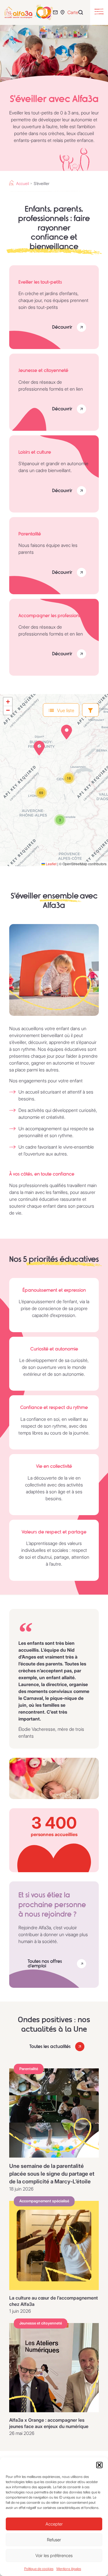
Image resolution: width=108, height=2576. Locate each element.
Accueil (23, 184)
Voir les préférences (54, 2555)
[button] (99, 2465)
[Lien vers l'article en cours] (54, 2113)
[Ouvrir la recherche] (82, 12)
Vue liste (66, 710)
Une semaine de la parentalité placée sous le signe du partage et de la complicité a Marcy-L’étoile (52, 2174)
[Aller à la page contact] (57, 12)
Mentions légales (69, 2569)
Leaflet (51, 864)
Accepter (54, 2524)
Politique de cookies (39, 2569)
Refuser (54, 2540)
